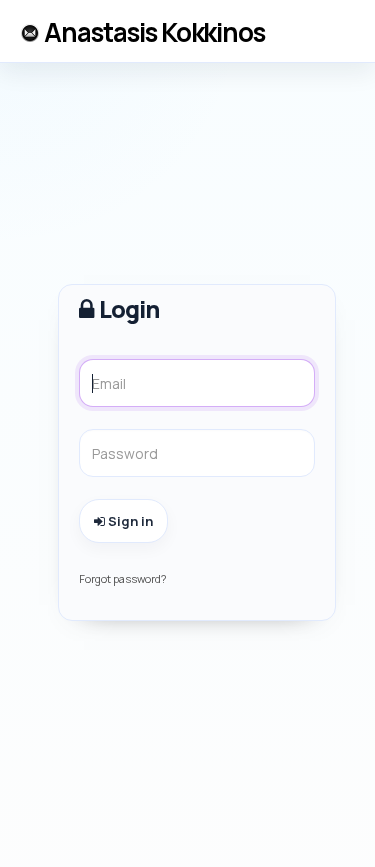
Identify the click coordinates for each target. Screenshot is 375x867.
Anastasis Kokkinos (154, 32)
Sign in (129, 521)
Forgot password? (122, 578)
